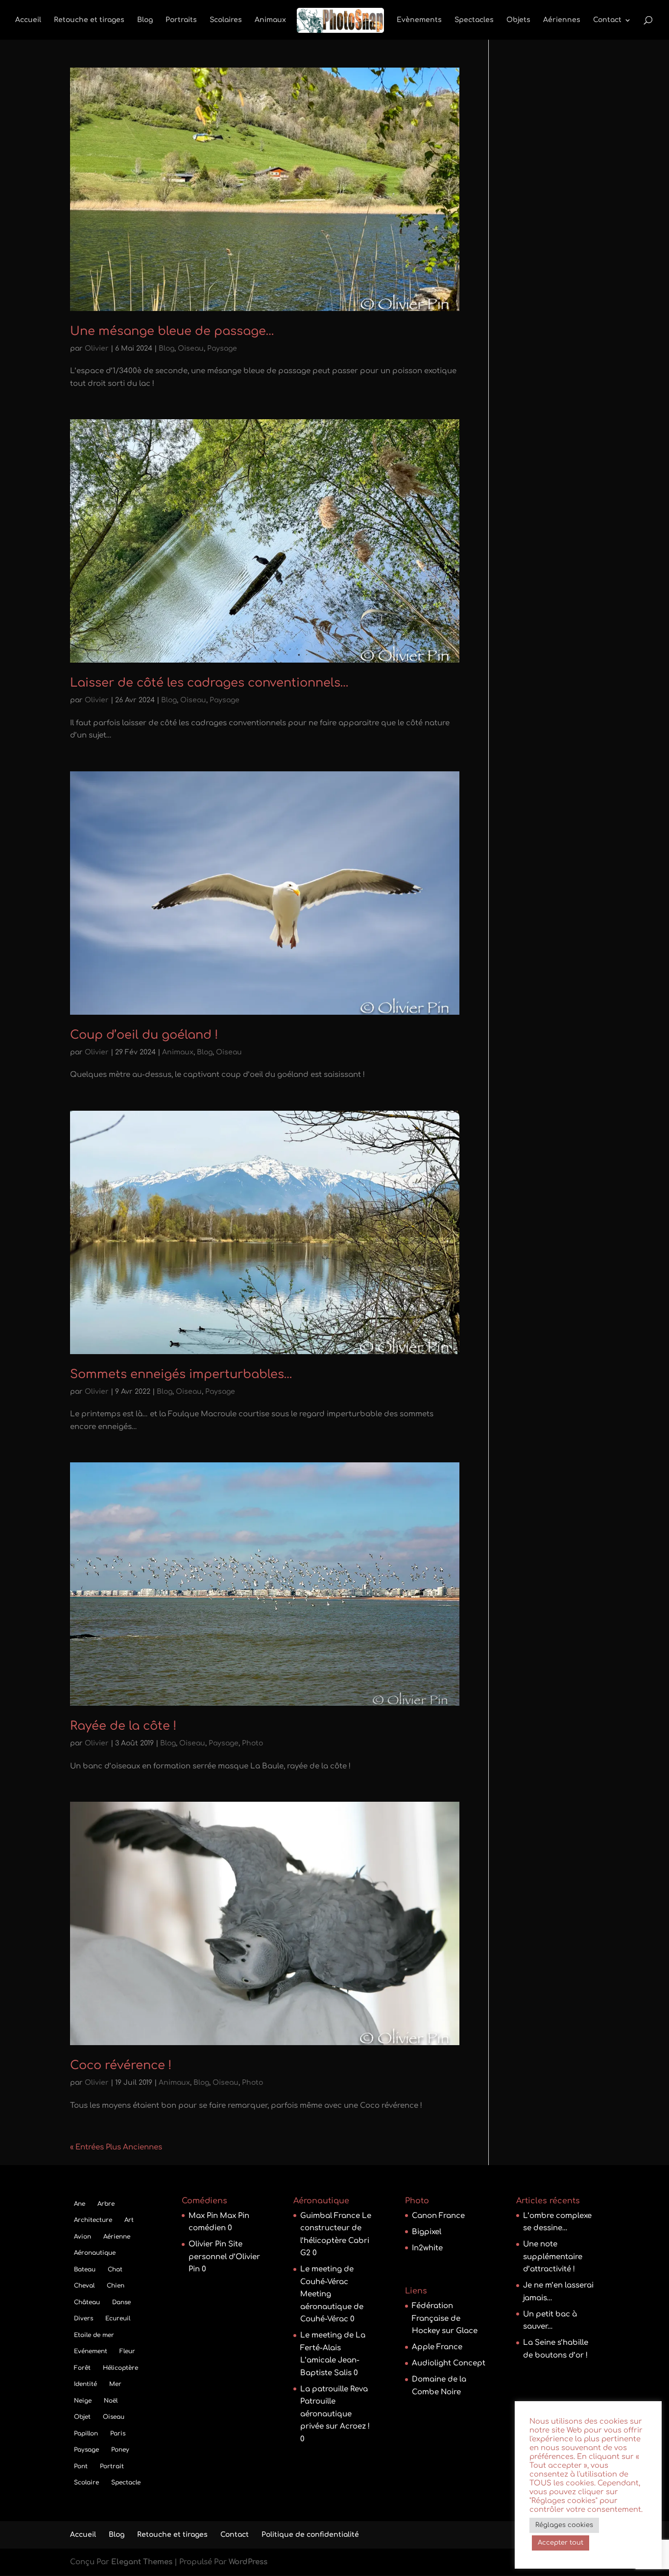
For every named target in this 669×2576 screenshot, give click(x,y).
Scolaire (86, 2482)
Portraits (181, 20)
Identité (85, 2384)
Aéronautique (95, 2253)
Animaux (270, 20)
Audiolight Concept (449, 2363)
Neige (83, 2401)
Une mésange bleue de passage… (172, 331)
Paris (118, 2433)
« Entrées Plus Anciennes (116, 2147)
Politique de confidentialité (310, 2535)
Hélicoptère (120, 2368)
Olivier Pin (207, 2244)
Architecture (93, 2220)
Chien (116, 2286)
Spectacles (474, 20)
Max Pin (203, 2216)
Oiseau (191, 348)
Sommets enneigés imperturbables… (181, 1374)
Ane (80, 2204)
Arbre (106, 2204)
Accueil (28, 20)
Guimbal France (330, 2216)
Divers (84, 2318)
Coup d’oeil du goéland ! (144, 1035)
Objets (518, 20)
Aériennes (562, 20)
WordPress (248, 2562)
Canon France (438, 2216)
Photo (252, 1743)
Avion (83, 2237)
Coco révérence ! (121, 2065)
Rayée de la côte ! (123, 1726)
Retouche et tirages (89, 20)
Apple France (437, 2347)
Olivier (97, 348)
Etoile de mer (94, 2335)
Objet (82, 2417)
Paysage (222, 348)
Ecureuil (118, 2318)
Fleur (127, 2351)
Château (87, 2302)
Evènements (419, 20)
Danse (121, 2302)
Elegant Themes (142, 2562)
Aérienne (117, 2237)
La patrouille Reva (334, 2389)
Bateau (85, 2269)
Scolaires (226, 20)
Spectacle (126, 2482)
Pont (81, 2466)
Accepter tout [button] (561, 2543)
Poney (120, 2450)
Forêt (82, 2368)
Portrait (112, 2466)
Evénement (91, 2351)
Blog (145, 20)
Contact (607, 20)
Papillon (86, 2433)
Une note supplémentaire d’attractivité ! (553, 2257)
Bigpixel (427, 2232)
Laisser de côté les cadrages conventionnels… (209, 683)
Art (129, 2220)
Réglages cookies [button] (564, 2525)
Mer (115, 2384)
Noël (111, 2401)
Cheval (84, 2286)
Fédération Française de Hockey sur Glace (445, 2318)
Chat (115, 2269)
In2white (427, 2248)
